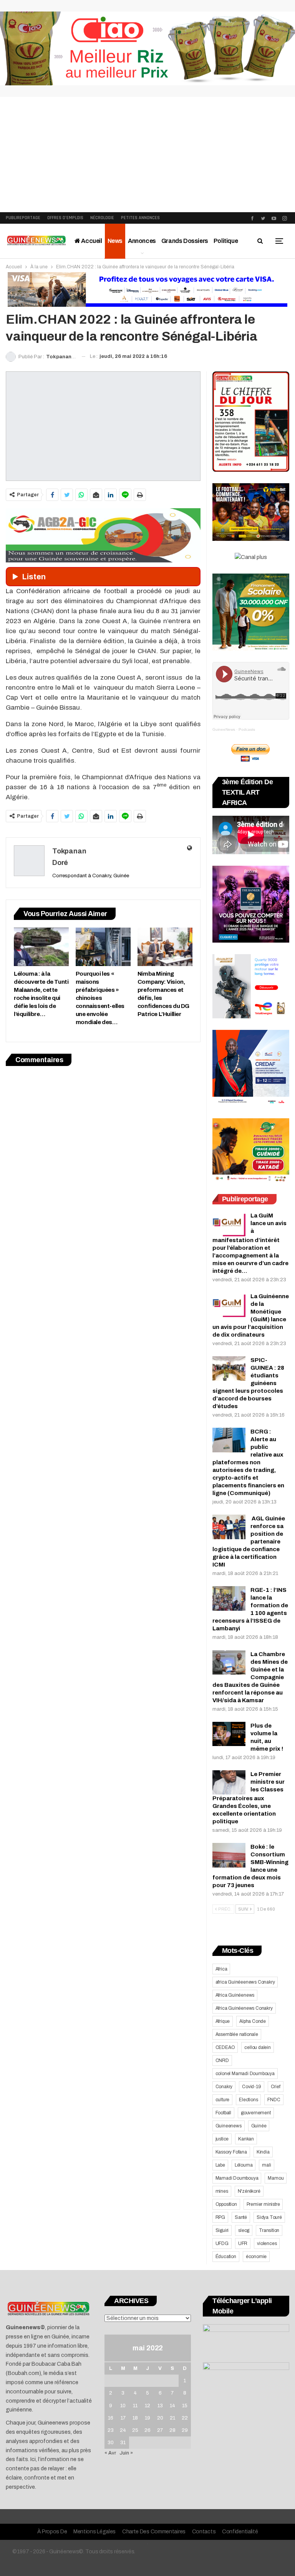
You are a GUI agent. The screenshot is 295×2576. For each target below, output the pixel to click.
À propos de (52, 2532)
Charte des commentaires (154, 2532)
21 (172, 2418)
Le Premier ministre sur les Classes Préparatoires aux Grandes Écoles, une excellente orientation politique (249, 1798)
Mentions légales (94, 2532)
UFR (243, 2243)
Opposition (226, 2204)
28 (172, 2430)
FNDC (274, 2100)
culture (223, 2100)
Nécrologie (102, 218)
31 (123, 2443)
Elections (248, 2100)
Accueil (91, 241)
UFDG (222, 2243)
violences (267, 2243)
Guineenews (229, 2126)
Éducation (226, 2257)
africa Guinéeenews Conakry (245, 1982)
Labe (220, 2165)
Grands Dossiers (185, 241)
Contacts (204, 2532)
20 (160, 2418)
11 (135, 2406)
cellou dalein (257, 2047)
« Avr (110, 2453)
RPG (220, 2217)
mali (266, 2165)
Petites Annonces (140, 218)
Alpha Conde (253, 2021)
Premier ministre (263, 2204)
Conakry (224, 2087)
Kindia (263, 2152)
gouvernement (256, 2113)
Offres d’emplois (65, 218)
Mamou (276, 2178)
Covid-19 (251, 2087)
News (115, 241)
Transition (269, 2230)
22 (185, 2418)
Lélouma (244, 2165)
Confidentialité (240, 2532)
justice (222, 2139)
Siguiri (222, 2230)
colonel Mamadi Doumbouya (245, 2074)
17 (123, 2418)
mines (222, 2191)
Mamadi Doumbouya (237, 2178)
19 (147, 2418)
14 (172, 2406)
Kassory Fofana (231, 2152)
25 (135, 2430)
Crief (276, 2087)
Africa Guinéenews (235, 1995)
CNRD (222, 2060)
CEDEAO (225, 2047)
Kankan (246, 2139)
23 (111, 2430)
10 (123, 2406)
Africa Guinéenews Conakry (244, 2008)
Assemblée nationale (237, 2034)
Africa (221, 1969)
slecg (244, 2230)
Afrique (223, 2021)
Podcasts (247, 729)
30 (111, 2443)
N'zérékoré (249, 2191)
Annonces (142, 241)
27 (160, 2430)
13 (160, 2406)
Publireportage (23, 218)
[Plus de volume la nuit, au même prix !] (229, 1734)
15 (185, 2406)
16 (111, 2418)
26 (147, 2430)
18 (135, 2418)
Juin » (126, 2453)
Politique (226, 241)
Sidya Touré (269, 2217)
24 (123, 2430)
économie (256, 2257)
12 (147, 2406)
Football (223, 2113)
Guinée (259, 2126)
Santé (241, 2217)
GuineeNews (224, 729)
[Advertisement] (147, 155)
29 (185, 2430)
